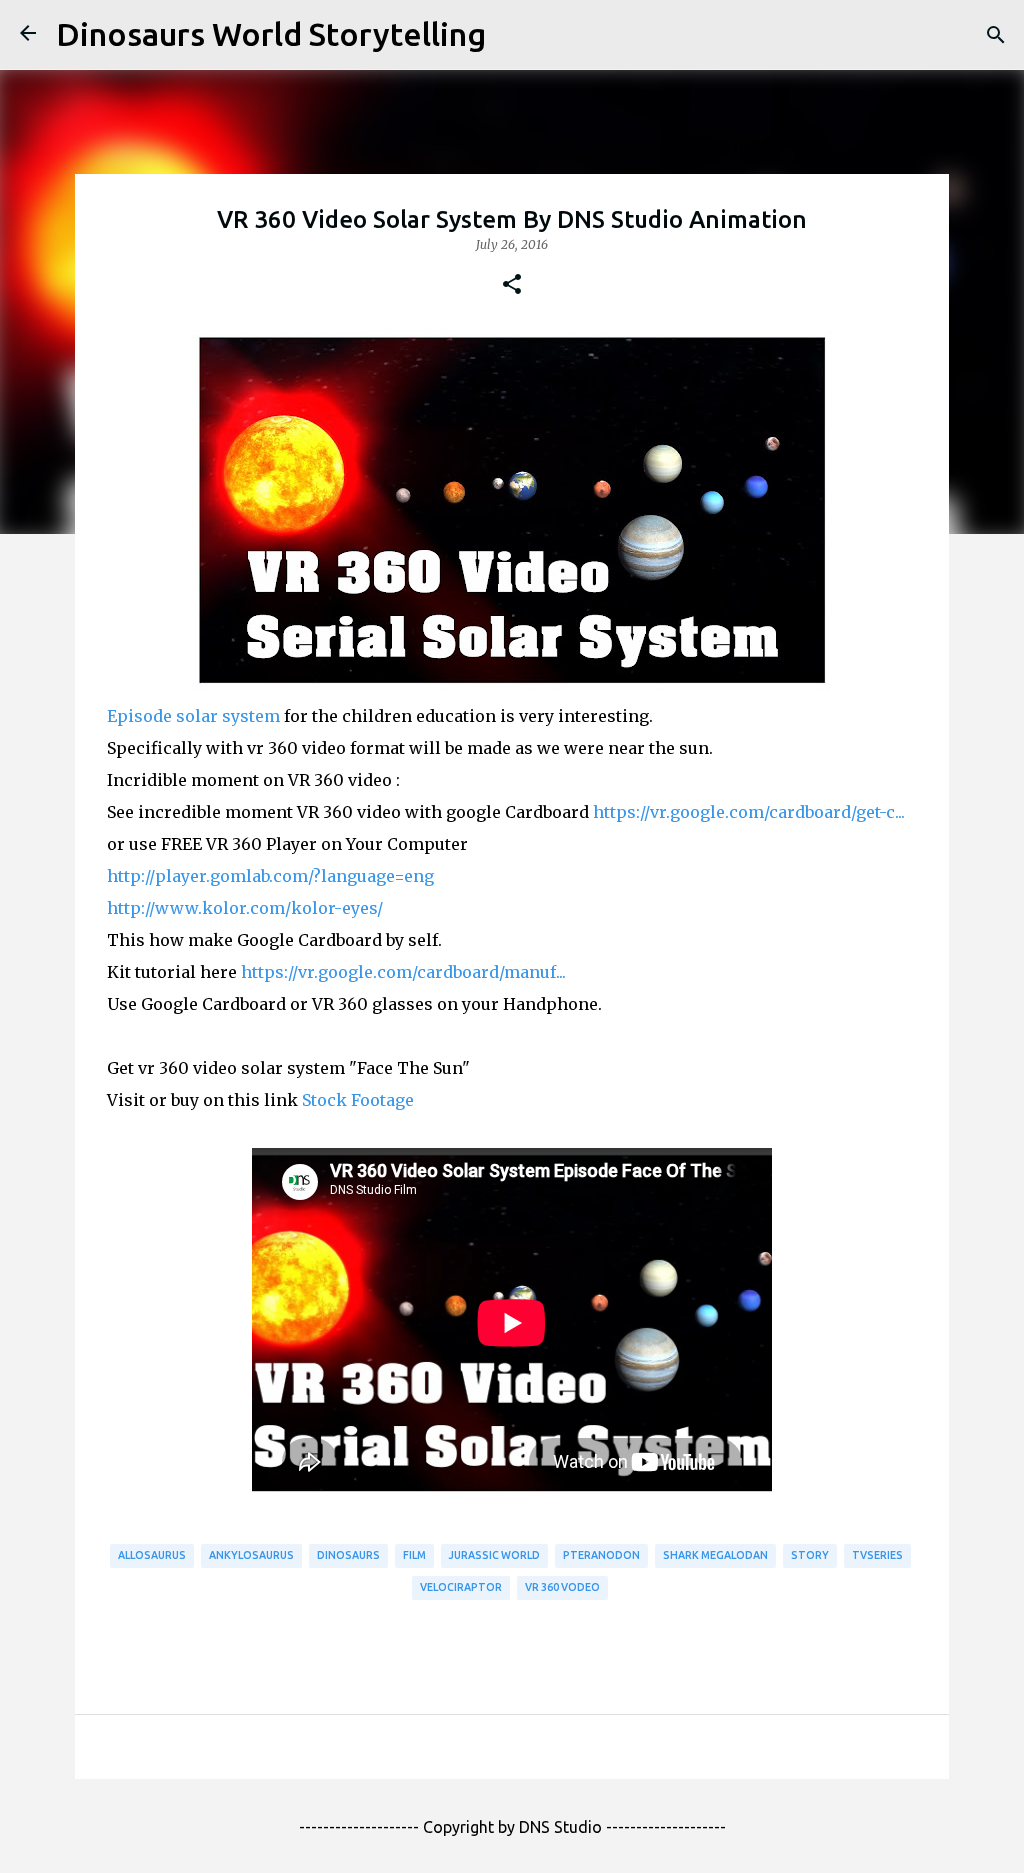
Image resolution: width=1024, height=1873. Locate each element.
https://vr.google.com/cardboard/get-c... (749, 812)
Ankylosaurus (251, 1555)
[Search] (996, 35)
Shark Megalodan (715, 1555)
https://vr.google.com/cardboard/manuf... (403, 972)
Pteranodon (601, 1555)
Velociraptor (461, 1587)
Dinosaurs (348, 1555)
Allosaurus (152, 1555)
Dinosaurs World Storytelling (271, 34)
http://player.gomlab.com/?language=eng (270, 876)
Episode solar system (193, 716)
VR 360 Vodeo (562, 1587)
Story (810, 1555)
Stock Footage (358, 1100)
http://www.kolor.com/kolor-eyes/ (245, 908)
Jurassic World (494, 1555)
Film (414, 1555)
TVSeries (877, 1555)
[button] (512, 285)
